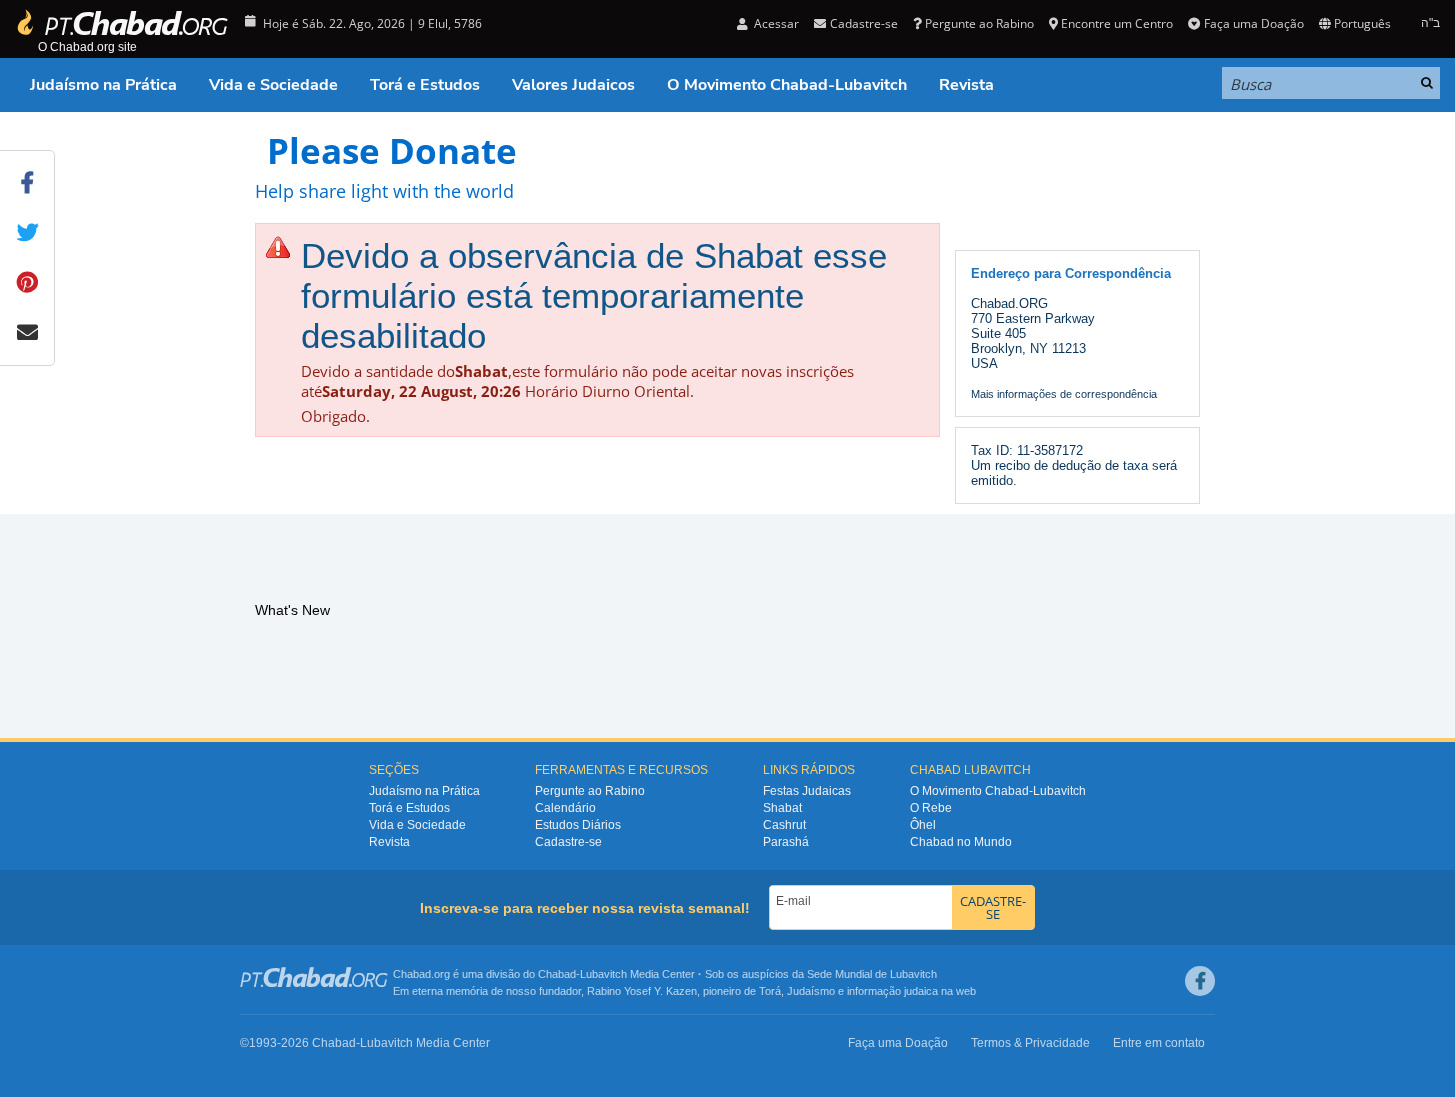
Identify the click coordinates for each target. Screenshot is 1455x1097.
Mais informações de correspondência (1064, 394)
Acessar (775, 23)
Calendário (565, 808)
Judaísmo (811, 991)
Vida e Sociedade (273, 85)
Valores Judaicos (573, 85)
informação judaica (892, 991)
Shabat (782, 808)
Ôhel (923, 825)
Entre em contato (1159, 1043)
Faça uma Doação (1253, 23)
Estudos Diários (578, 825)
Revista (966, 85)
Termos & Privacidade (1030, 1043)
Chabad (557, 974)
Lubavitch (603, 974)
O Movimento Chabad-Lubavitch (787, 85)
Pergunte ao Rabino (979, 23)
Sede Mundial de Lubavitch (872, 974)
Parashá (786, 842)
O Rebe (931, 808)
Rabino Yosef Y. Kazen (642, 991)
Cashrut (784, 825)
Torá (770, 991)
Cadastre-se (568, 842)
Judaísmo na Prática (103, 85)
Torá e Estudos (425, 85)
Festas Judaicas (807, 791)
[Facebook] (1200, 981)
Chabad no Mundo (961, 842)
